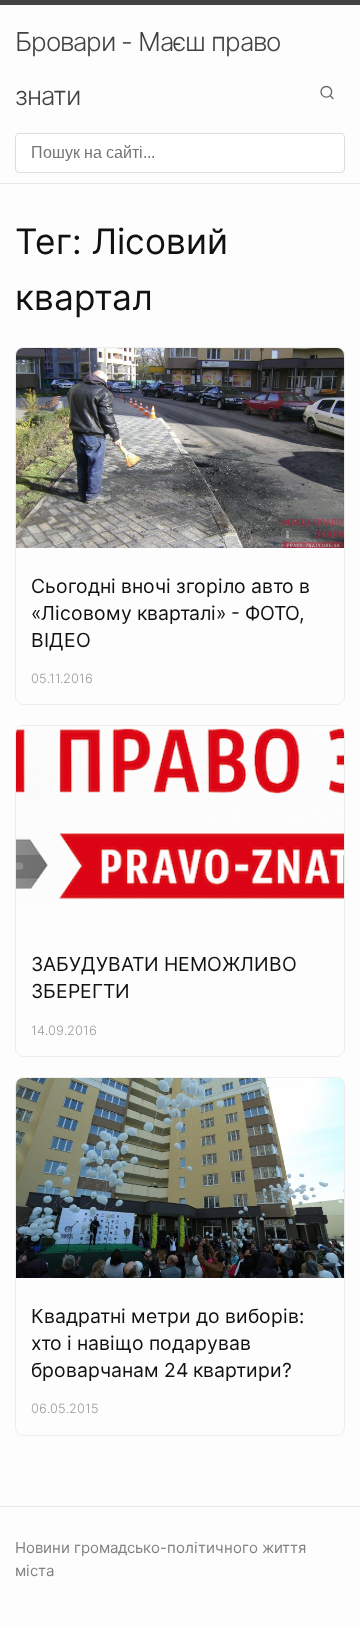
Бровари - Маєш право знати (147, 68)
